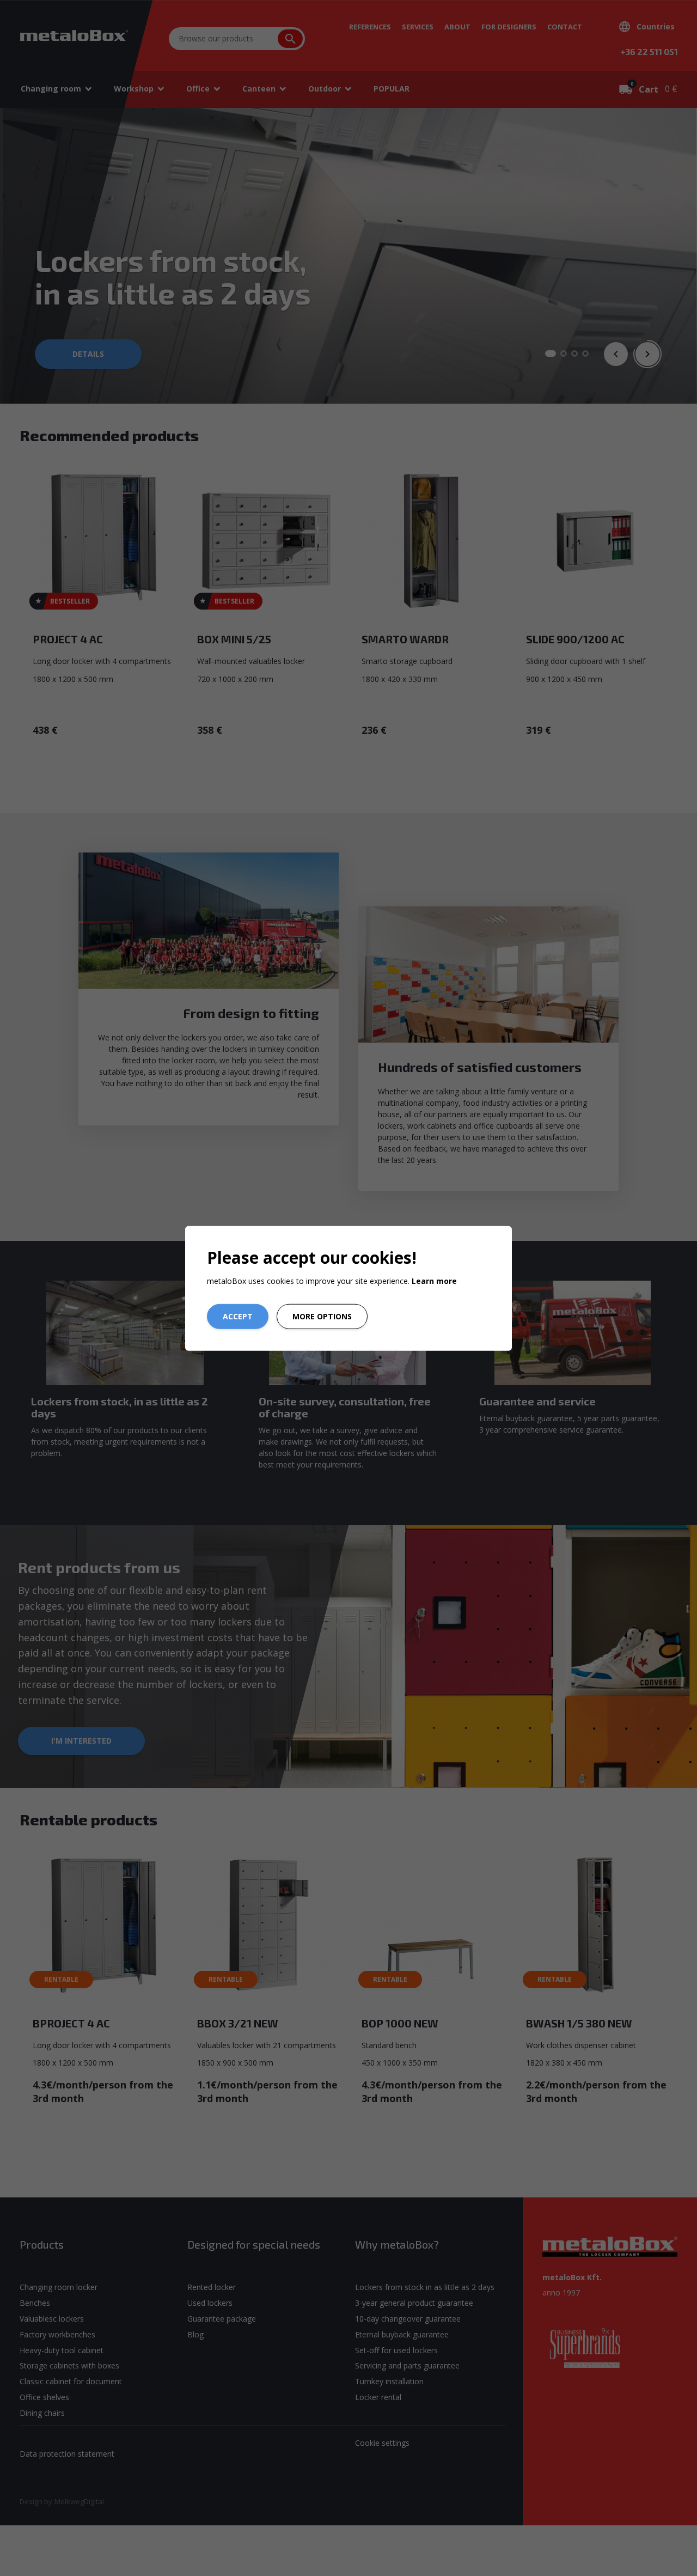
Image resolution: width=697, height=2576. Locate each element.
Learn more (434, 1280)
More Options (322, 1316)
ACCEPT (238, 1316)
